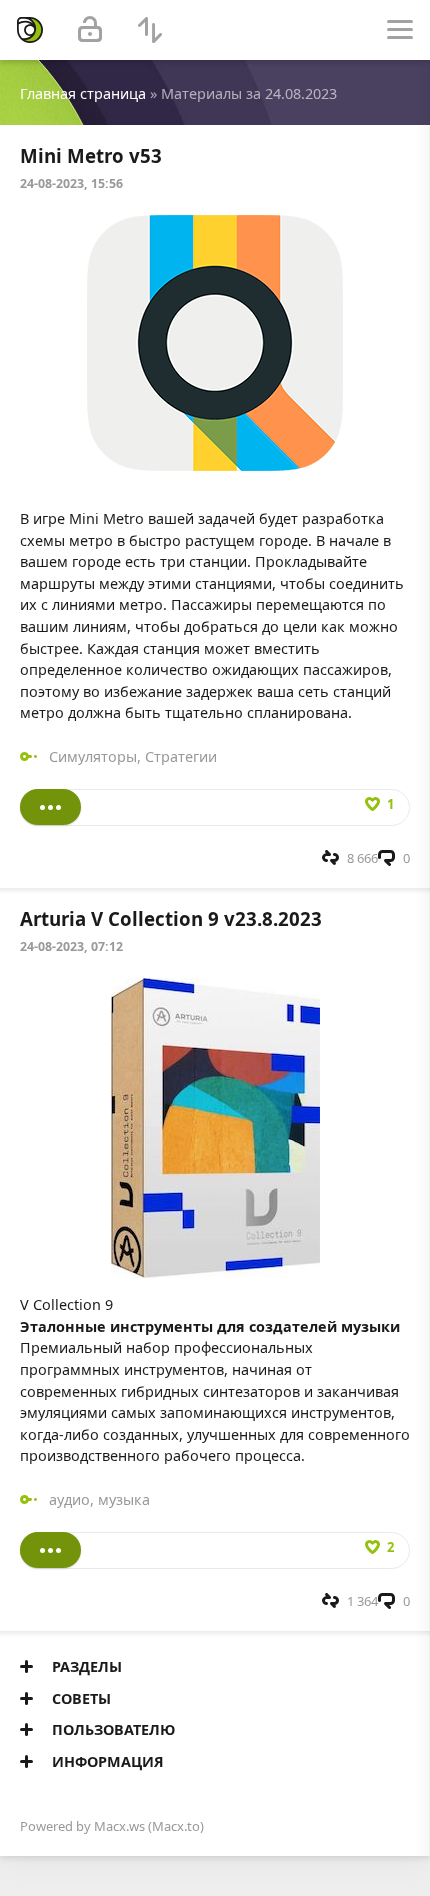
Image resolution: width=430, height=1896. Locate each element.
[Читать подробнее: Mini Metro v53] (50, 807)
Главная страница (83, 93)
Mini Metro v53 (91, 155)
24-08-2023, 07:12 (71, 946)
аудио (69, 1499)
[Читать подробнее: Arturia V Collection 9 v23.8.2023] (50, 1550)
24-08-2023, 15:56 (71, 183)
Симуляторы (93, 756)
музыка (124, 1499)
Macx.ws (119, 1826)
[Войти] (90, 30)
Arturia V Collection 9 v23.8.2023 (171, 918)
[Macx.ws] (30, 30)
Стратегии (181, 756)
